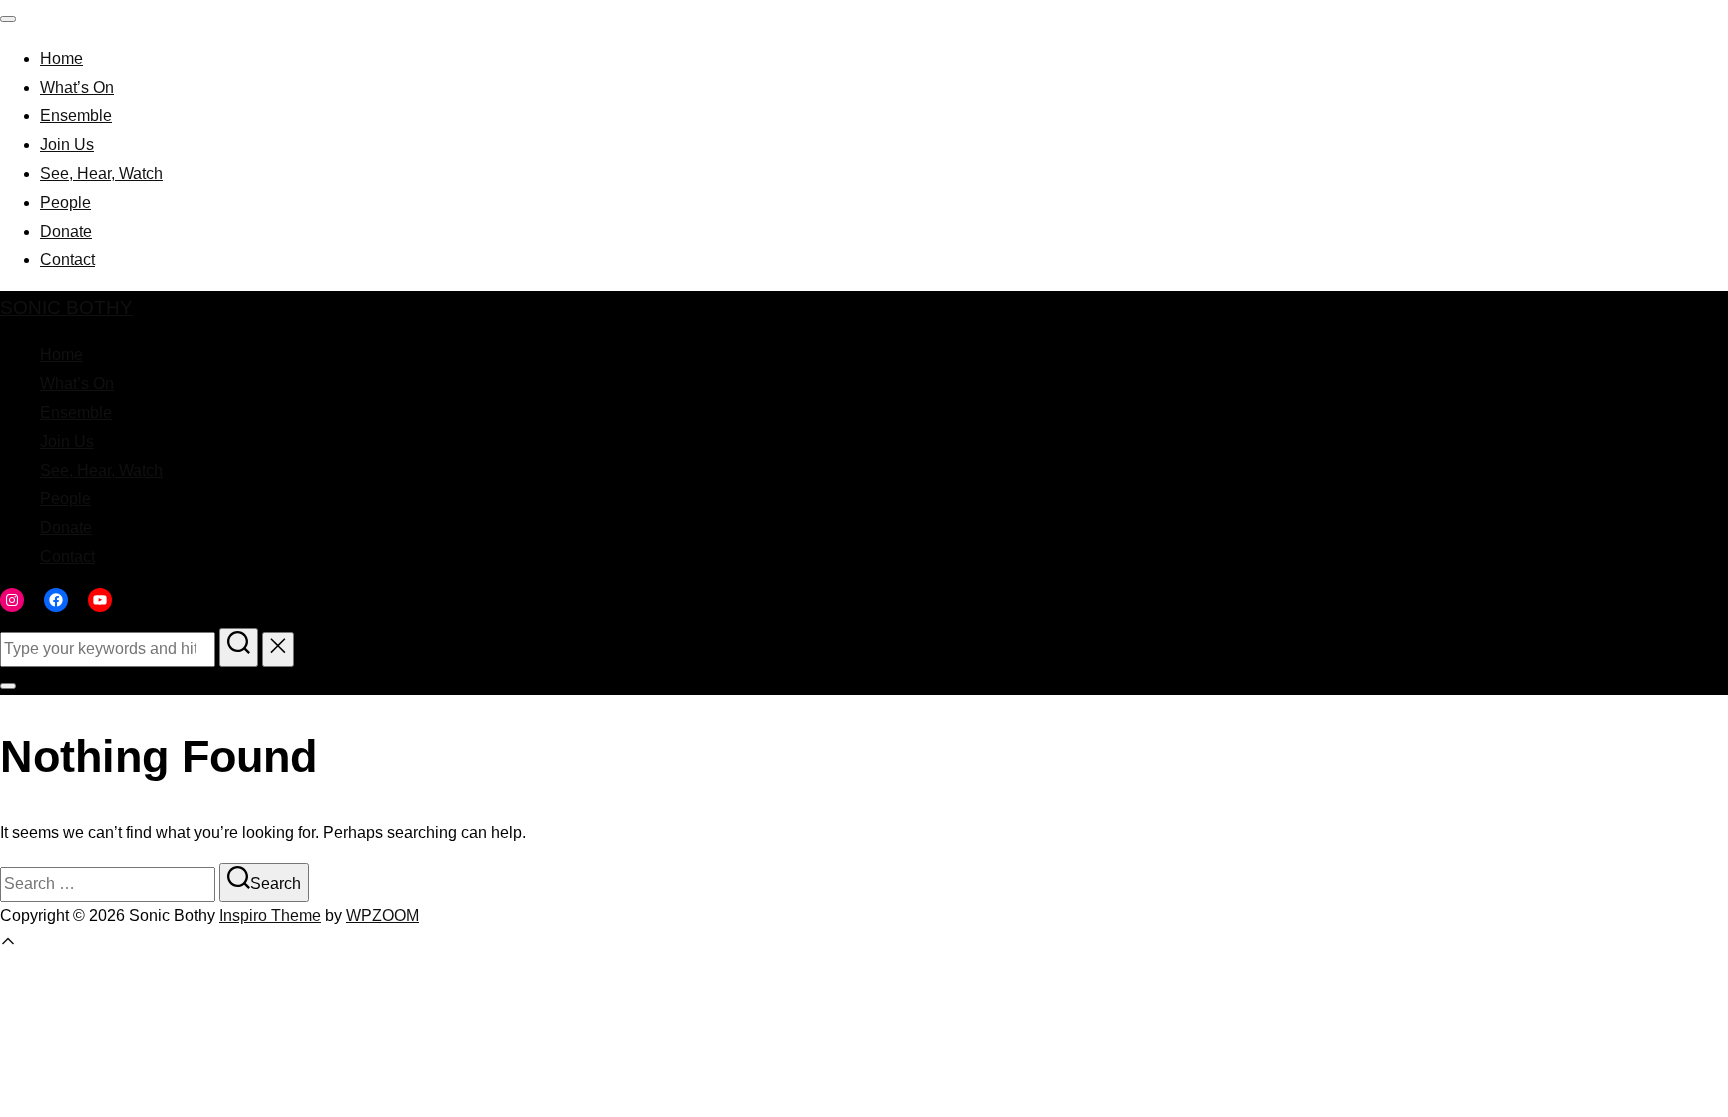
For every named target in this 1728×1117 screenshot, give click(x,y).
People (65, 202)
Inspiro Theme (270, 915)
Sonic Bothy (66, 307)
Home (61, 58)
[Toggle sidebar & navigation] (8, 686)
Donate (66, 231)
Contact (67, 259)
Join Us (67, 144)
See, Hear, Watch (101, 173)
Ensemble (76, 115)
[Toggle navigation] (8, 19)
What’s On (77, 87)
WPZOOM (382, 915)
